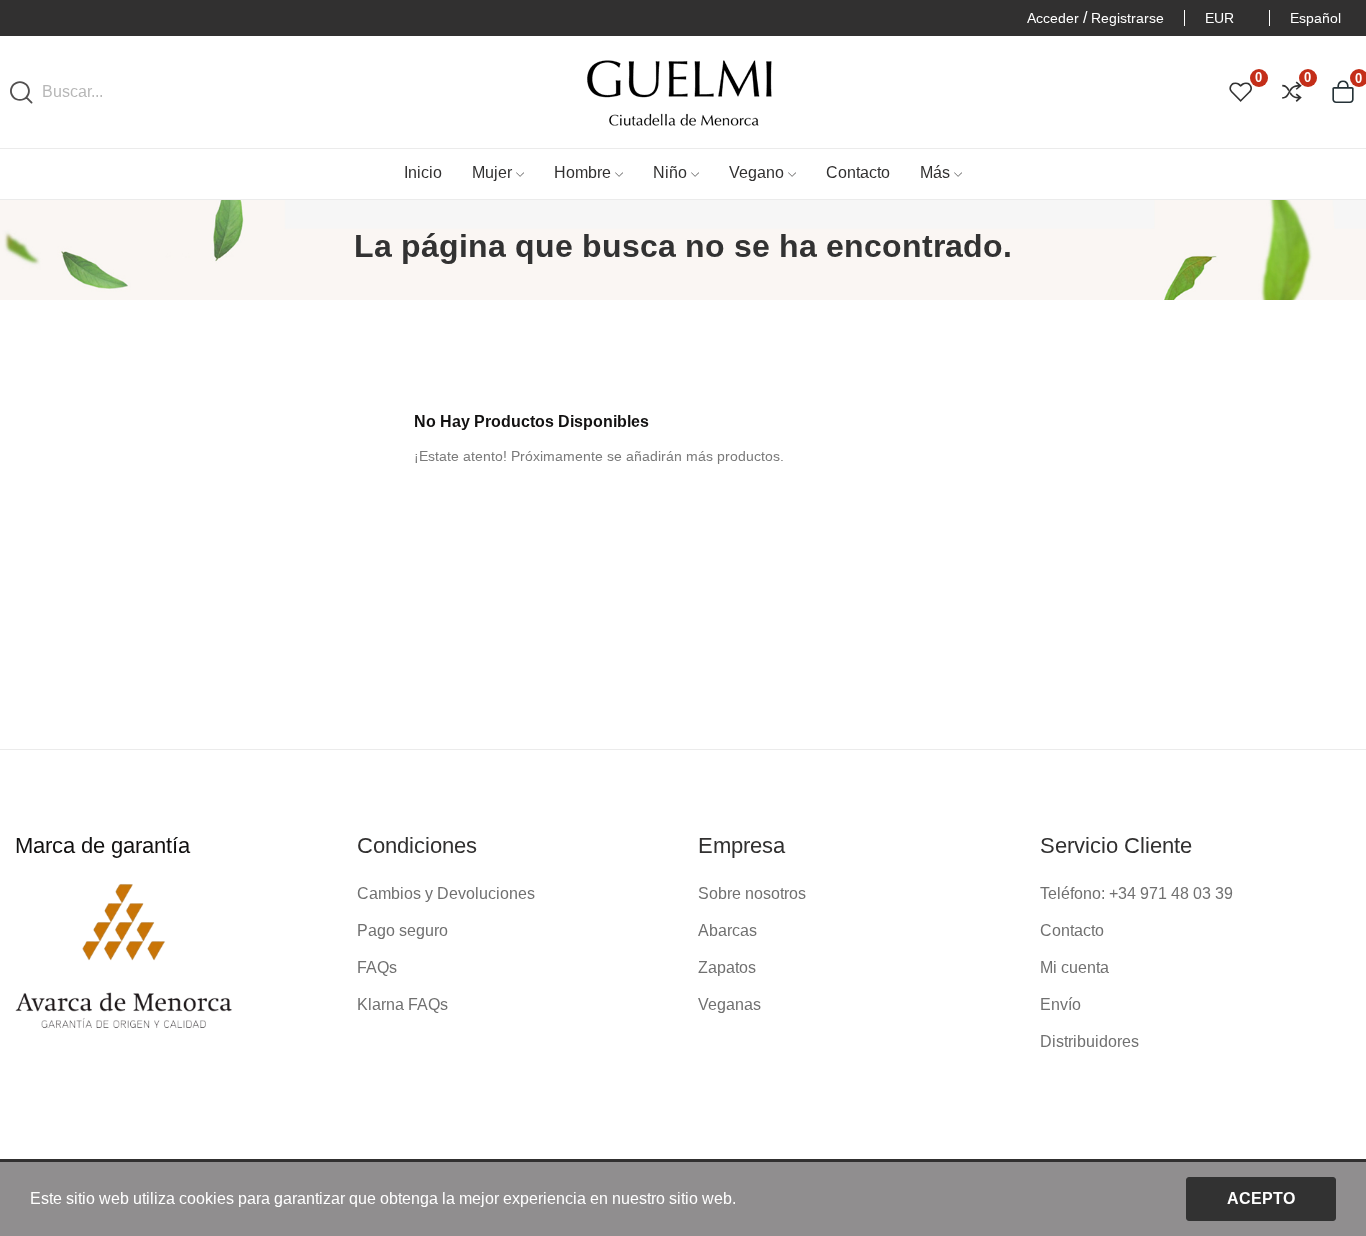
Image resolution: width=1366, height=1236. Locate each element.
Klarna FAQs (402, 1004)
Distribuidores (1089, 1041)
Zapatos (727, 967)
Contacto (1072, 930)
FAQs (377, 967)
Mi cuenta (1074, 967)
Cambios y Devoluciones (446, 893)
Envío (1060, 1004)
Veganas (729, 1004)
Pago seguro (402, 930)
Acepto (1261, 1198)
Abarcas (727, 930)
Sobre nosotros (752, 893)
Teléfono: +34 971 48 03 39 (1136, 893)
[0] (1241, 92)
